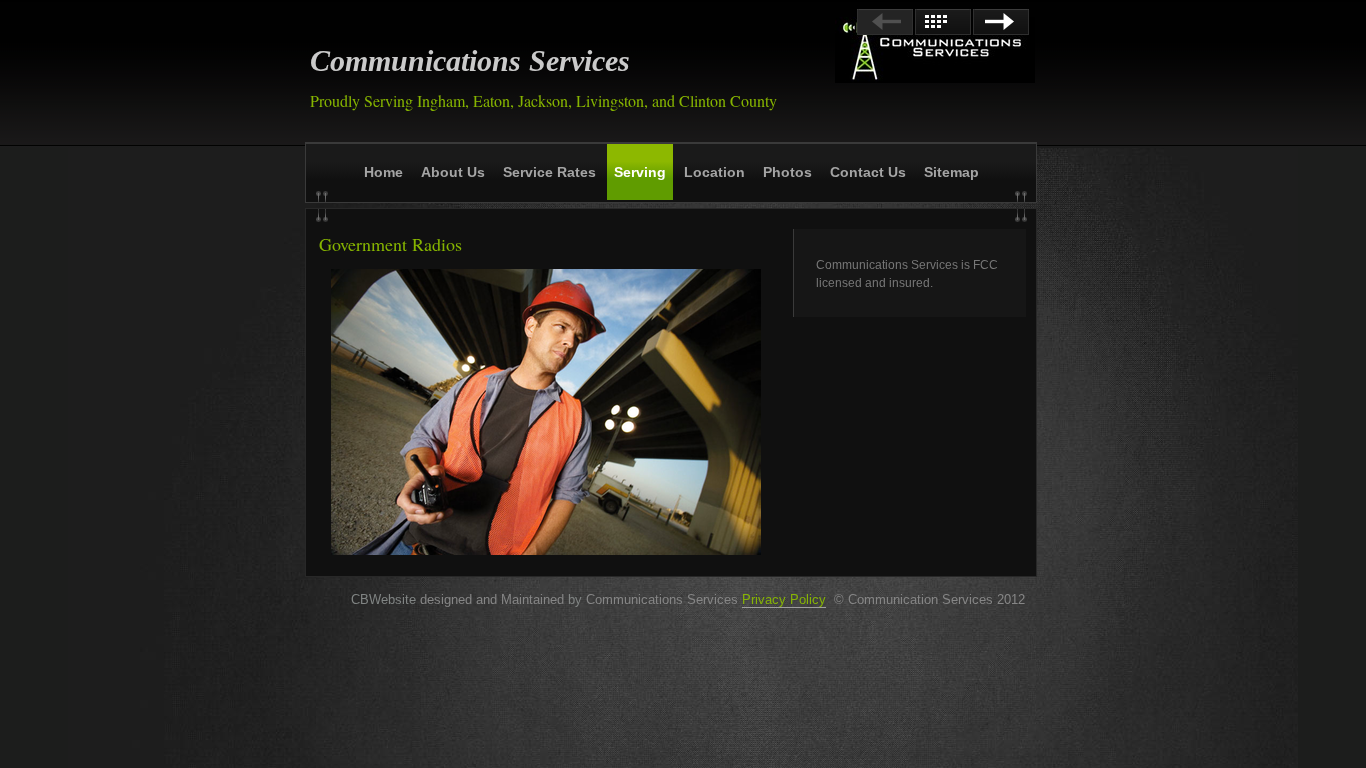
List (943, 22)
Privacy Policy (784, 599)
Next (1001, 22)
